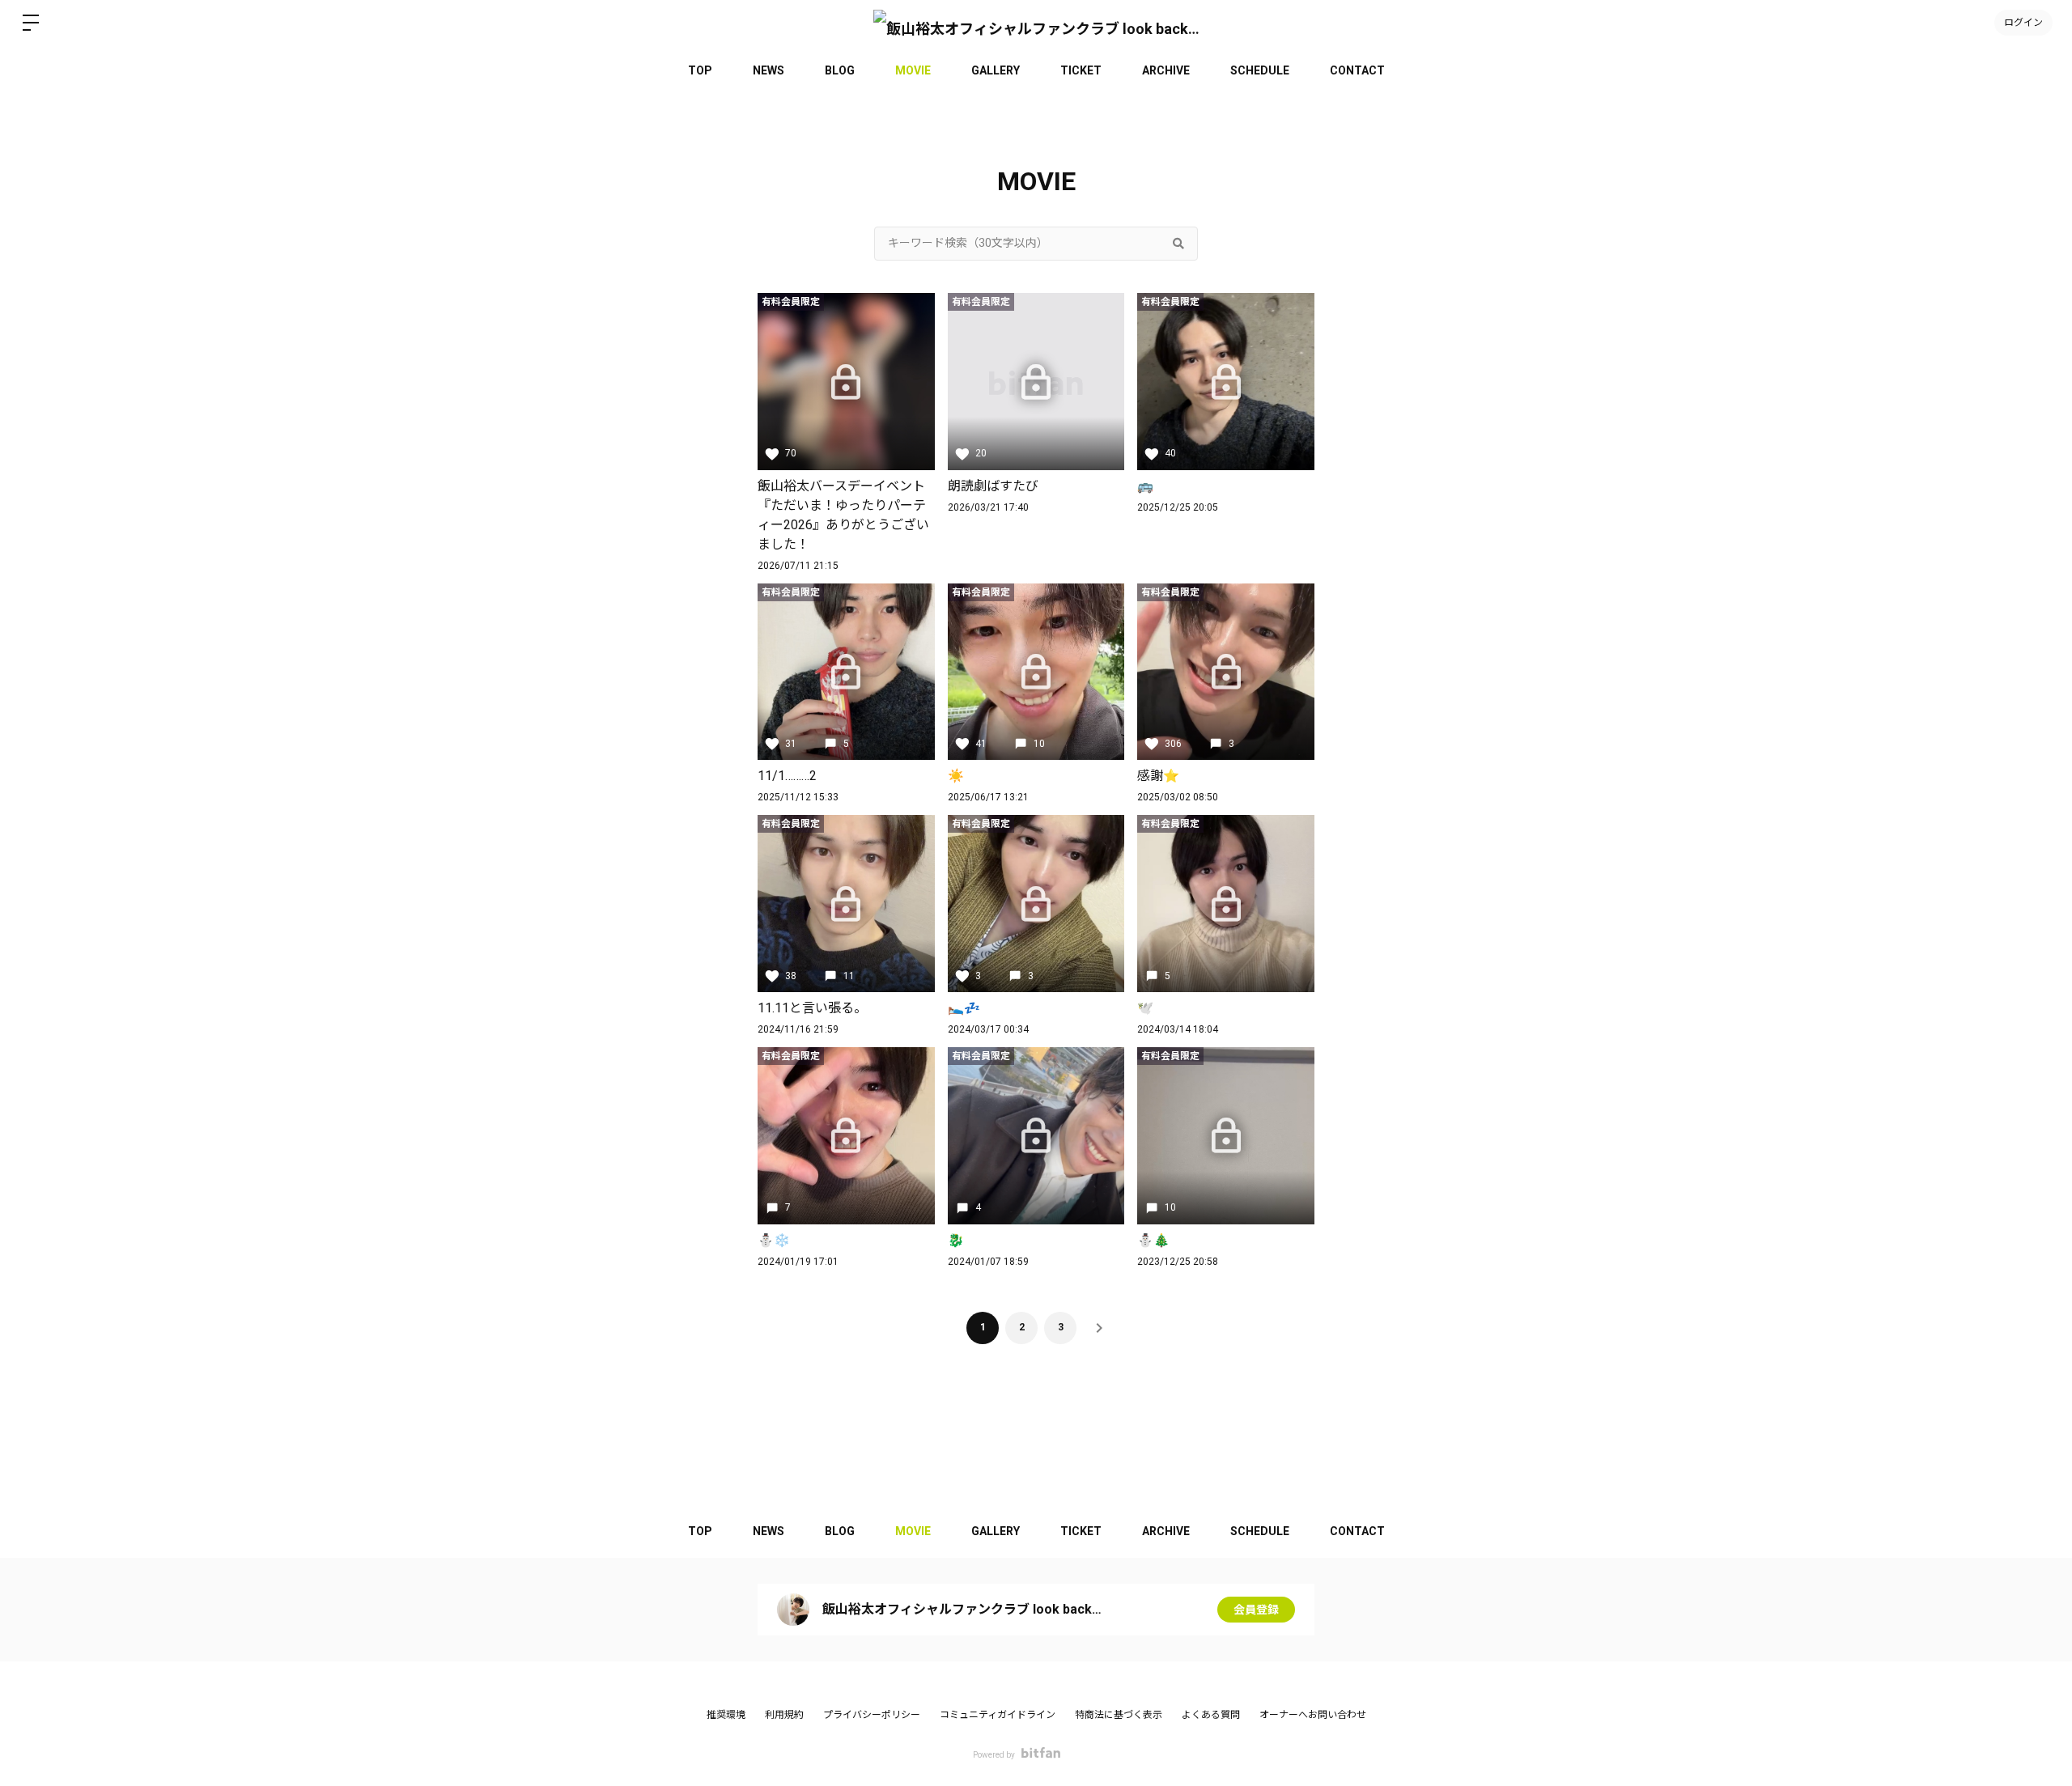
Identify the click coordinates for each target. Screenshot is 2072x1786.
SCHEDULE (1260, 70)
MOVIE (913, 70)
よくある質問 (1211, 1715)
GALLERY (996, 70)
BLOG (840, 70)
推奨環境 (726, 1715)
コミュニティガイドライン (998, 1715)
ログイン (2023, 23)
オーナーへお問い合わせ (1313, 1715)
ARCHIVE (1166, 70)
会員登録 (1256, 1610)
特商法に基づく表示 (1119, 1715)
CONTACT (1357, 70)
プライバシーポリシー (872, 1715)
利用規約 (784, 1715)
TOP (700, 70)
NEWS (769, 70)
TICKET (1081, 70)
